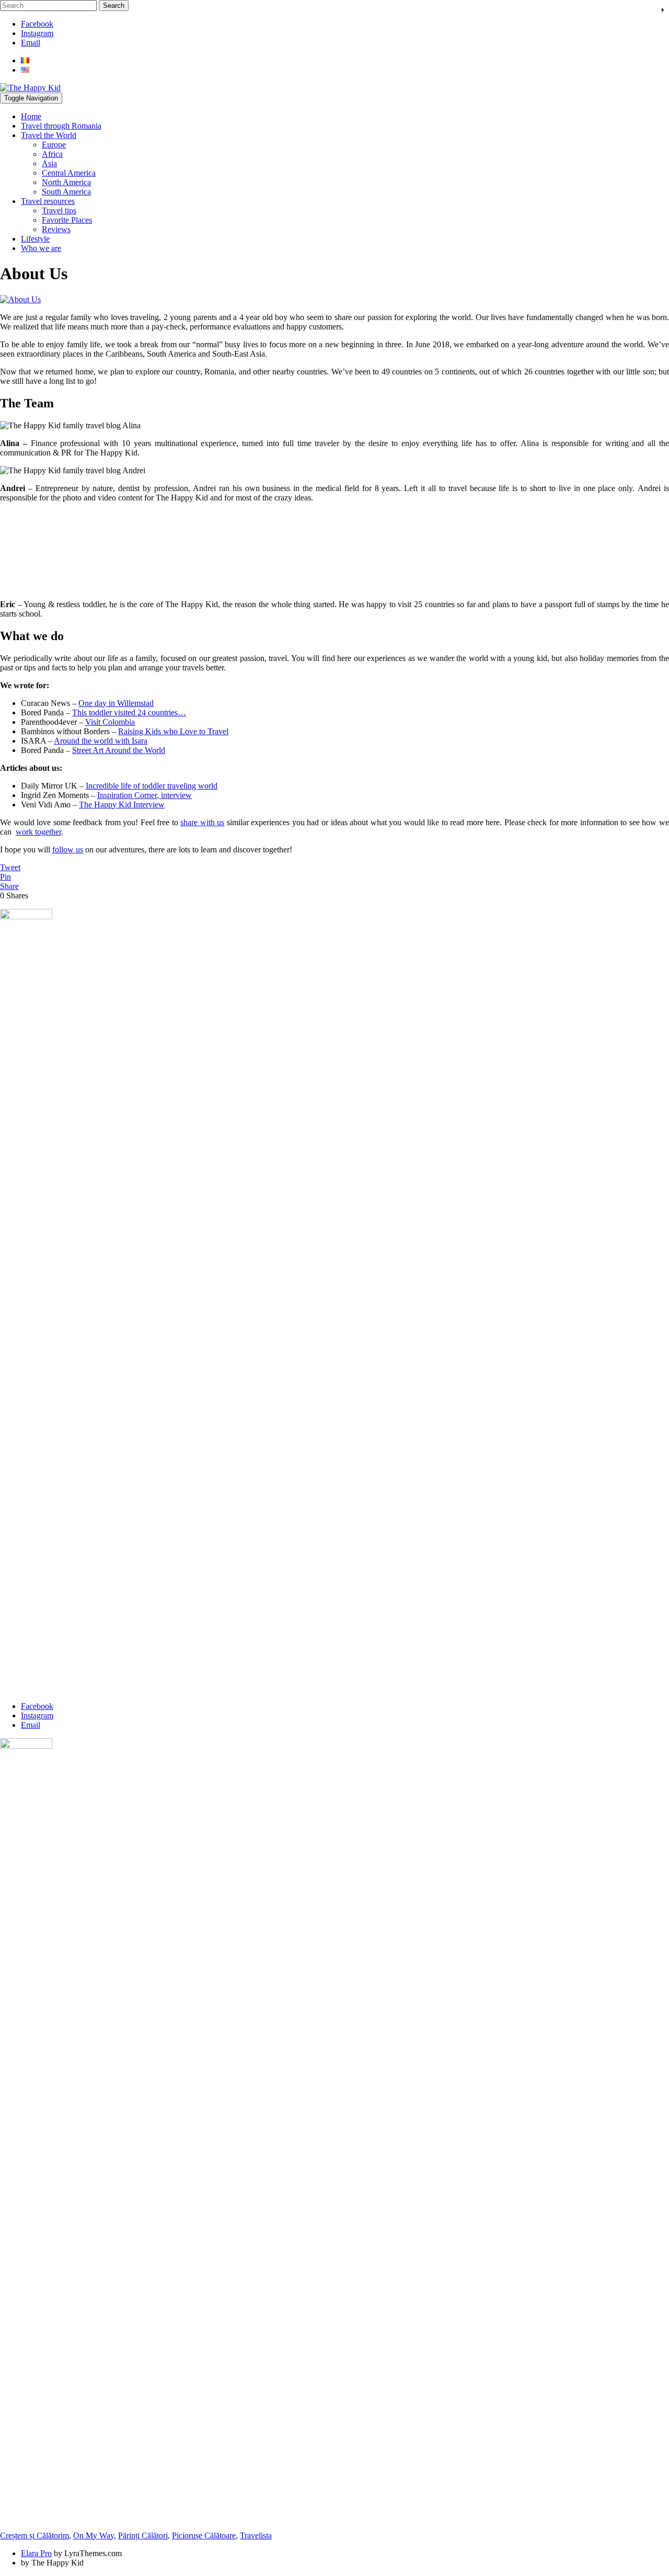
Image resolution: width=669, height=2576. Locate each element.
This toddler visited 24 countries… (129, 713)
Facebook (37, 24)
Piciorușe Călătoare (204, 2535)
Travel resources (48, 201)
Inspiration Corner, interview (145, 795)
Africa (52, 154)
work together (38, 832)
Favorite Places (67, 220)
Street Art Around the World (119, 750)
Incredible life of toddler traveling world (152, 786)
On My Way (94, 2535)
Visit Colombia (110, 722)
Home (31, 116)
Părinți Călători (143, 2535)
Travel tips (59, 210)
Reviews (56, 229)
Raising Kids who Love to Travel (173, 731)
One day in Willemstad (116, 703)
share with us (202, 822)
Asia (49, 163)
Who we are (41, 248)
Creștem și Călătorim (34, 2535)
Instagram (37, 33)
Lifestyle (35, 239)
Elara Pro (36, 2553)
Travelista (256, 2535)
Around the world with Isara (101, 741)
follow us (68, 850)
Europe (54, 145)
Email (31, 43)
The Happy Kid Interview (122, 805)
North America (66, 182)
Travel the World (49, 135)
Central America (69, 173)
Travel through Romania (61, 126)
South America (66, 192)
